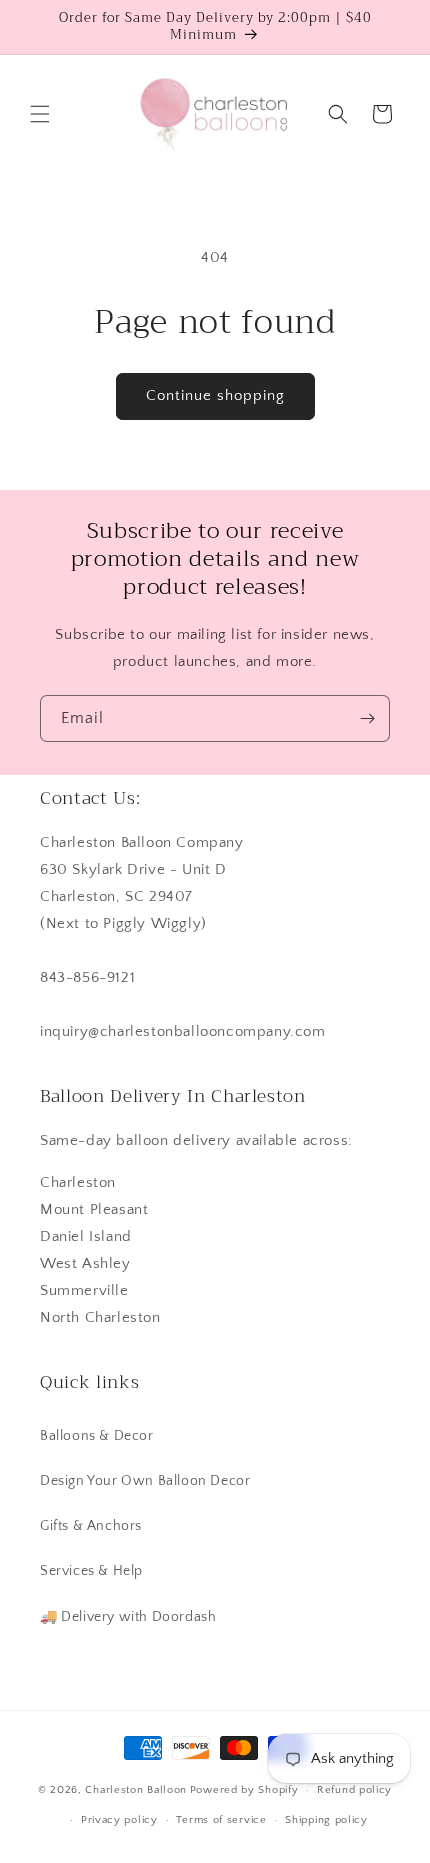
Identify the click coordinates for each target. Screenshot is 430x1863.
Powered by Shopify (244, 1790)
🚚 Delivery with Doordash (128, 1617)
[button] (40, 114)
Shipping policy (326, 1820)
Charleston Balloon (136, 1790)
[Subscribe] (367, 718)
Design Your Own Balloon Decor (145, 1481)
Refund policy (354, 1790)
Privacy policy (119, 1820)
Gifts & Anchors (91, 1526)
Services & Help (91, 1571)
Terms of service (221, 1820)
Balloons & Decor (97, 1436)
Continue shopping (215, 395)
